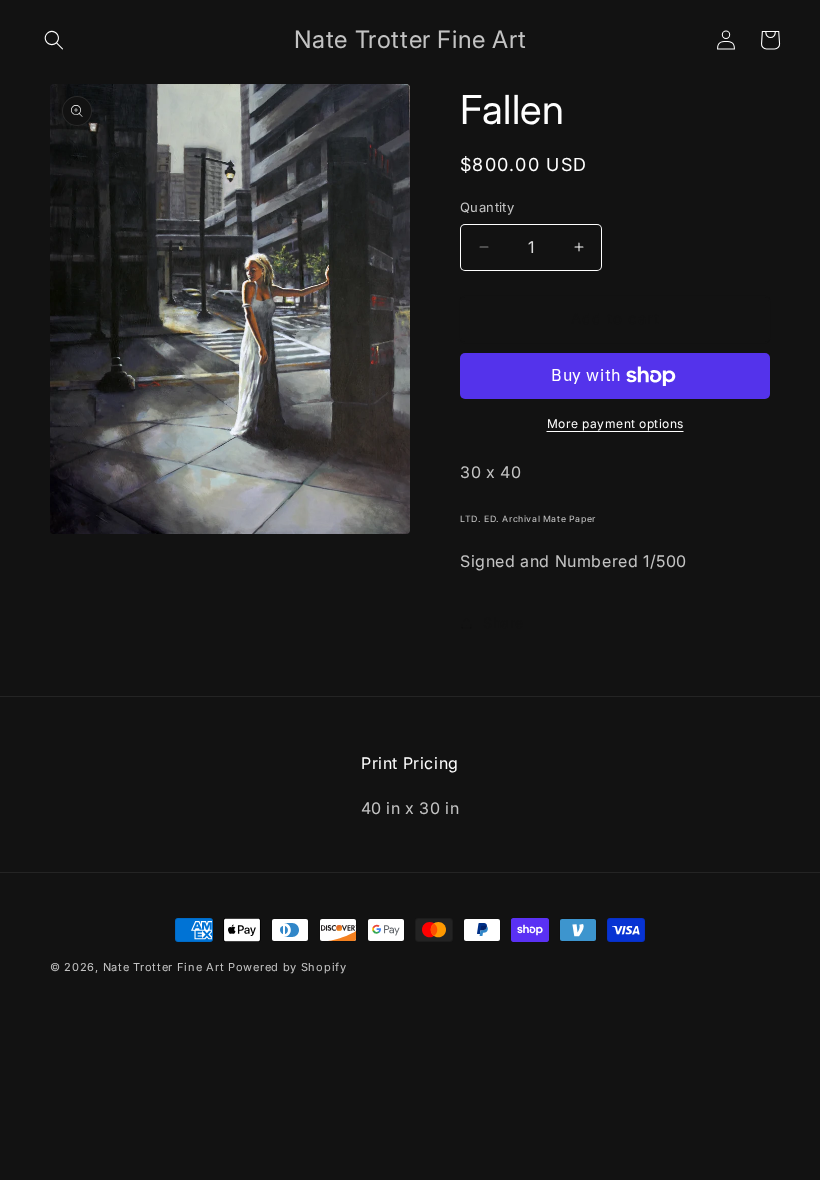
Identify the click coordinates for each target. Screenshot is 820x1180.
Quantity (487, 207)
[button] (54, 40)
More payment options (615, 423)
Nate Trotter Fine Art (164, 967)
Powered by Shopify (287, 967)
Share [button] (503, 622)
